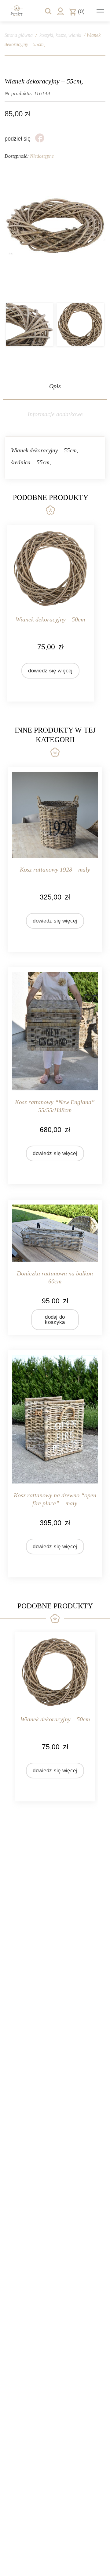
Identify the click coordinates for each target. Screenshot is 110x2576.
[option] (30, 325)
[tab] (55, 386)
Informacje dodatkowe (55, 414)
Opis (55, 386)
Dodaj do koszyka (55, 1320)
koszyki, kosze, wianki (60, 35)
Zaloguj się (61, 11)
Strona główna (19, 35)
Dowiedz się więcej (50, 671)
